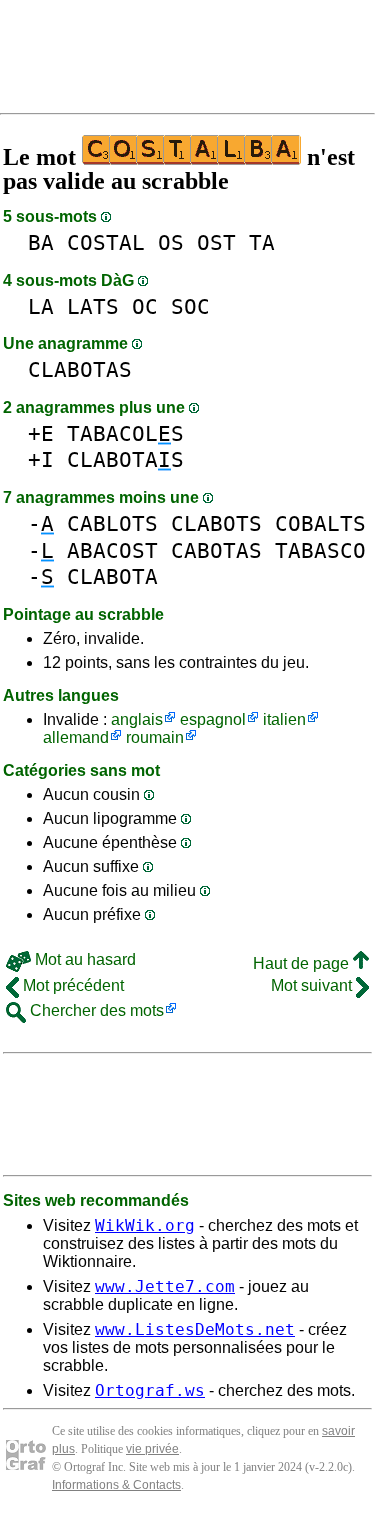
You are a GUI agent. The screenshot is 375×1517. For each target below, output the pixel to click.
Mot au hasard (83, 959)
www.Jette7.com (165, 1286)
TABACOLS (125, 433)
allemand (76, 737)
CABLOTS (112, 523)
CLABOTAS (80, 369)
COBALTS (320, 523)
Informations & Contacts (116, 1485)
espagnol (213, 719)
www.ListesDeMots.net (195, 1329)
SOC (190, 306)
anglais (137, 719)
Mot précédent (71, 985)
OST (216, 242)
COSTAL (106, 242)
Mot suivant (313, 985)
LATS (93, 306)
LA (41, 306)
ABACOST (112, 550)
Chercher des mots (95, 1010)
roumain (155, 737)
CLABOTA (112, 576)
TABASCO (320, 550)
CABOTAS (216, 550)
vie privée (152, 1449)
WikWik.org (145, 1225)
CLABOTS (216, 523)
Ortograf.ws (150, 1390)
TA (262, 242)
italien (284, 719)
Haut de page (303, 963)
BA (41, 242)
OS (171, 242)
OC (145, 306)
